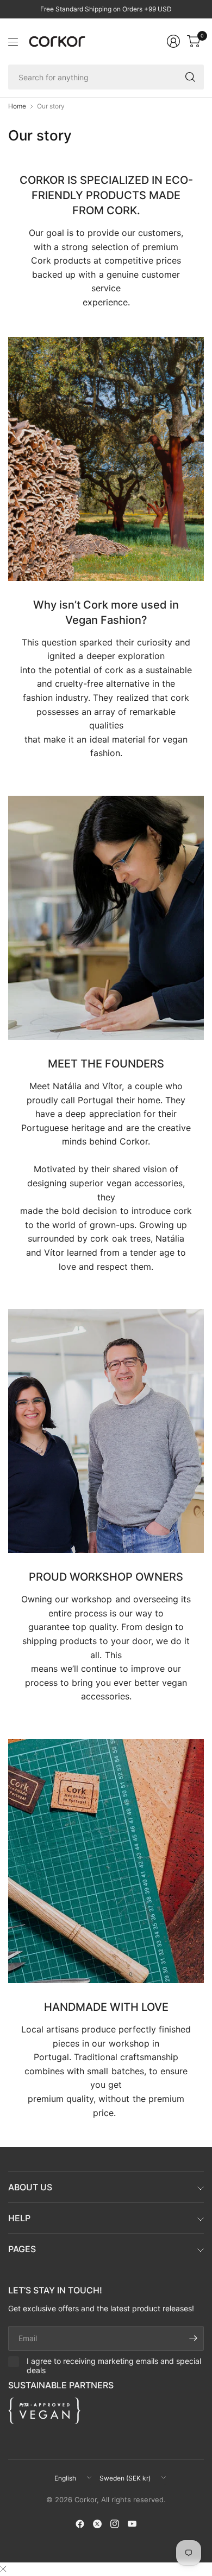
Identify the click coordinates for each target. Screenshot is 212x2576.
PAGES (22, 2249)
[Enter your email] (193, 2338)
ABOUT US (30, 2187)
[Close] (3, 2569)
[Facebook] (80, 2524)
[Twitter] (97, 2524)
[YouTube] (132, 2524)
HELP (19, 2218)
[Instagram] (115, 2524)
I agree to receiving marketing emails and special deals (114, 2366)
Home (17, 106)
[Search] (190, 77)
